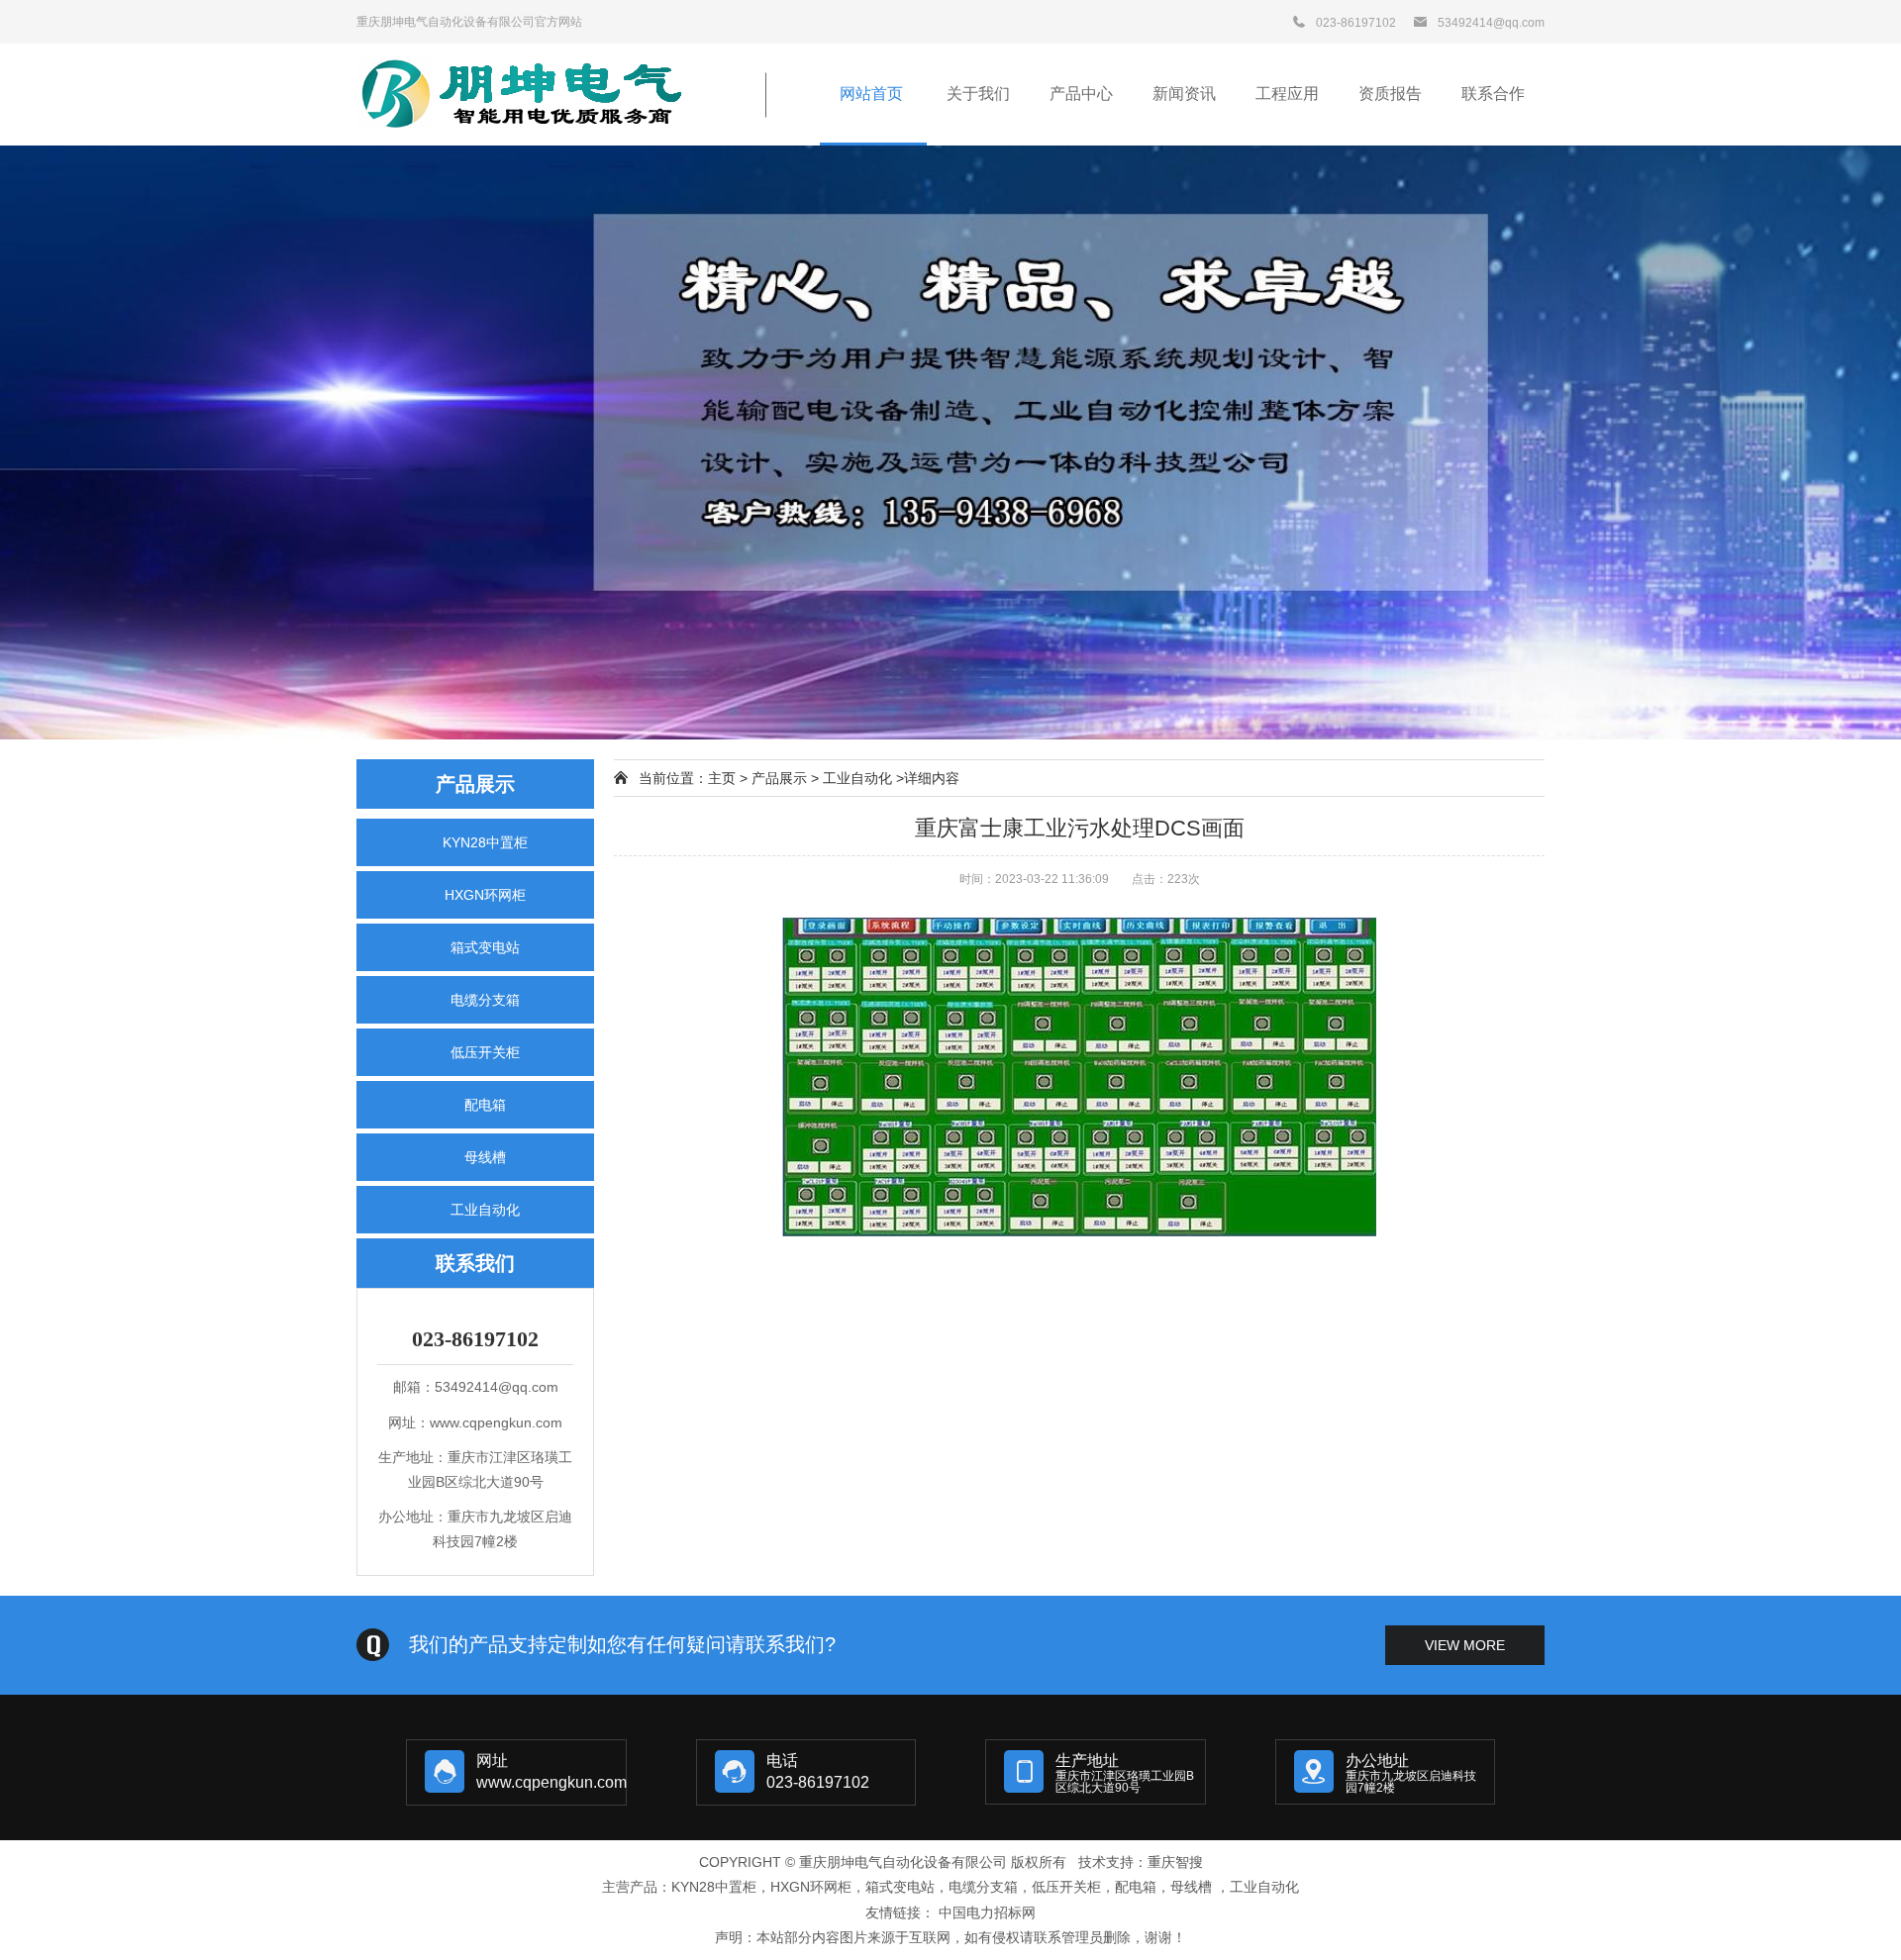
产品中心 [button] (1081, 94)
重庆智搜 (1175, 1862)
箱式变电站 (485, 947)
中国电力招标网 (987, 1912)
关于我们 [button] (978, 94)
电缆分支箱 (485, 1000)
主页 (722, 778)
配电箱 (485, 1105)
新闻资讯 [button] (1184, 94)
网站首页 (873, 94)
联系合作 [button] (1493, 94)
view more (1465, 1645)
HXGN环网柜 (485, 895)
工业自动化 (485, 1210)
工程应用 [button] (1287, 94)
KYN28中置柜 (485, 842)
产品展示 (779, 778)
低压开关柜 (485, 1052)
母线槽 (485, 1157)
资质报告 (1390, 94)
